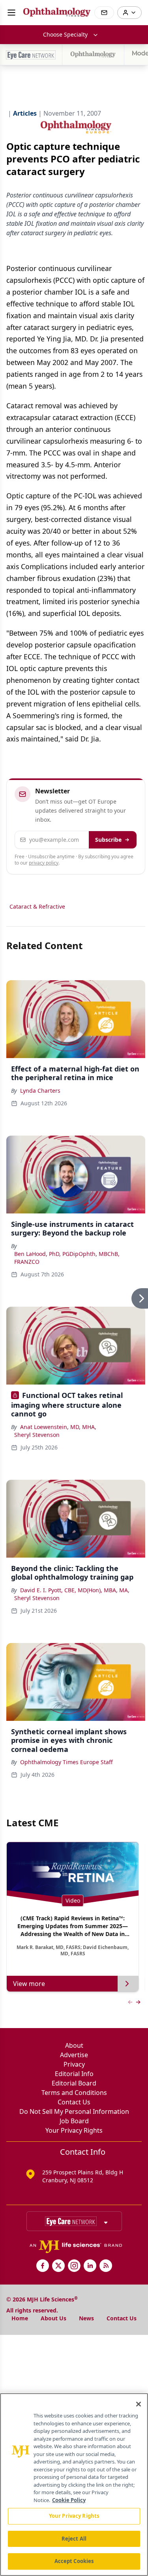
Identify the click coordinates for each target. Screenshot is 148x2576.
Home (20, 2318)
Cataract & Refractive (37, 906)
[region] (74, 2485)
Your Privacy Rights (74, 2130)
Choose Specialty (65, 34)
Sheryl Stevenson (37, 1435)
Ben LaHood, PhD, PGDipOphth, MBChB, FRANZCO (67, 1258)
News (86, 2318)
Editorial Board (74, 2083)
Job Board (74, 2121)
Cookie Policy (69, 2500)
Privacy (74, 2064)
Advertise (74, 2055)
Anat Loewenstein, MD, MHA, (58, 1427)
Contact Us (74, 2102)
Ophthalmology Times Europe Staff (67, 1762)
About (74, 2045)
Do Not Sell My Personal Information (74, 2111)
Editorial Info (74, 2074)
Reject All (74, 2539)
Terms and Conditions (74, 2093)
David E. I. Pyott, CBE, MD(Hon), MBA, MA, (75, 1590)
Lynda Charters (40, 1091)
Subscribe (108, 840)
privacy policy (44, 863)
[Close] (139, 2404)
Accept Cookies (74, 2561)
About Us (53, 2318)
